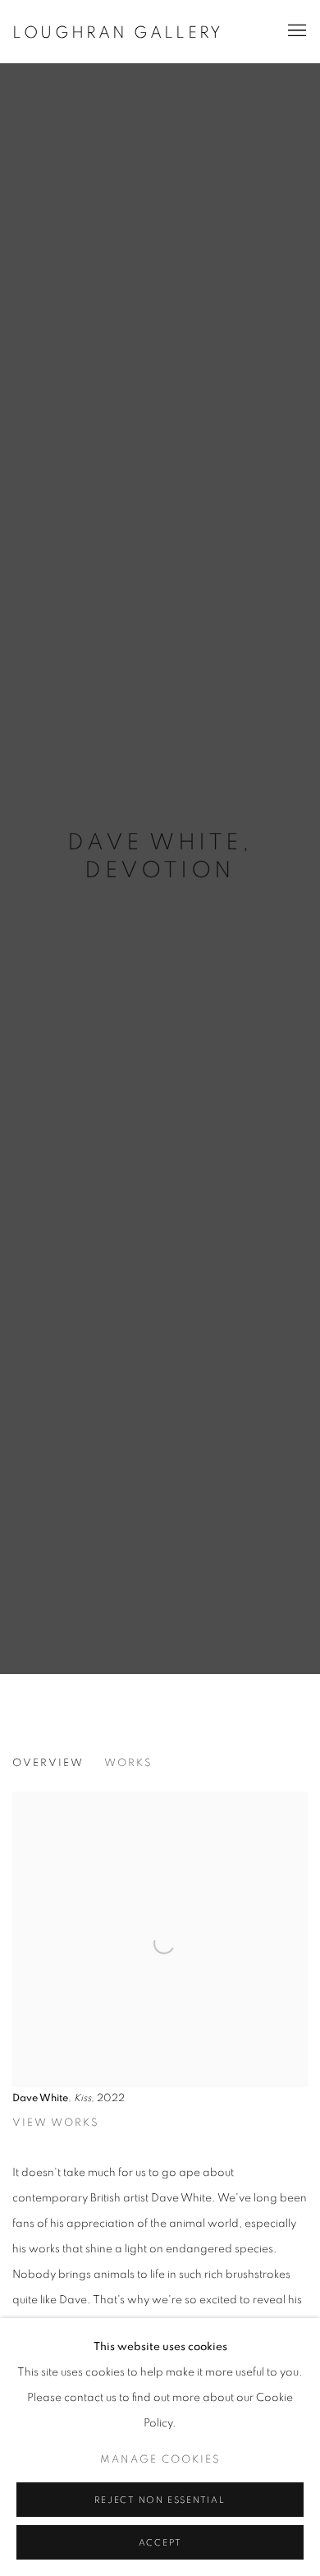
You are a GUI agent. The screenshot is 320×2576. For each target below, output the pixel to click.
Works (128, 1763)
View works (56, 2123)
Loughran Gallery (118, 33)
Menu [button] (295, 31)
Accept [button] (160, 2543)
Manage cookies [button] (160, 2460)
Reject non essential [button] (160, 2500)
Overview (48, 1763)
